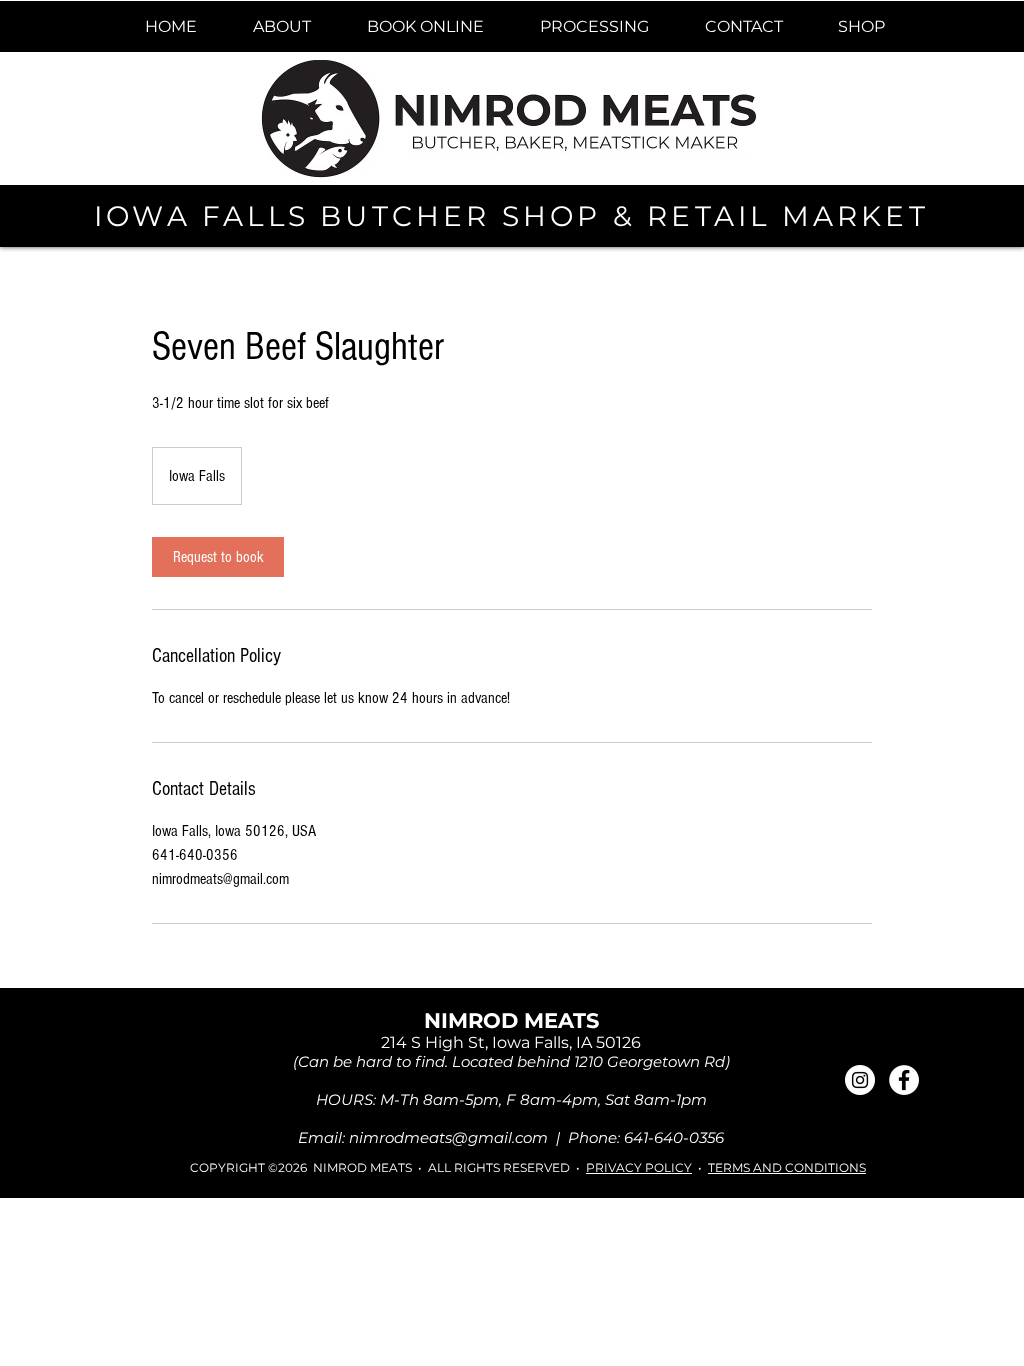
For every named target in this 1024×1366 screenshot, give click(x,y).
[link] (218, 557)
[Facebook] (904, 1080)
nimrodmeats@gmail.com (448, 1137)
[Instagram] (860, 1080)
